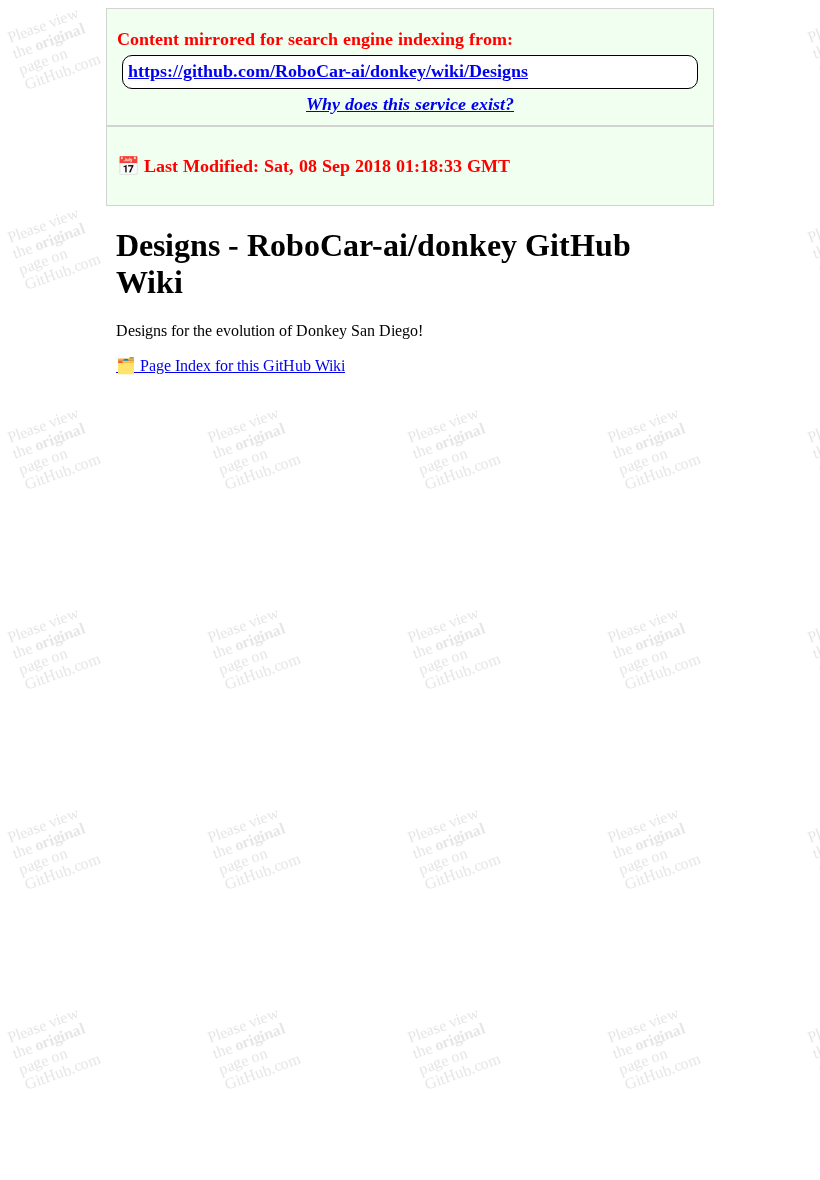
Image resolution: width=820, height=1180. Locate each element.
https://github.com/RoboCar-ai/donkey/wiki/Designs (328, 71)
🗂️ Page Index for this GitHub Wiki (230, 365)
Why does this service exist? (410, 104)
